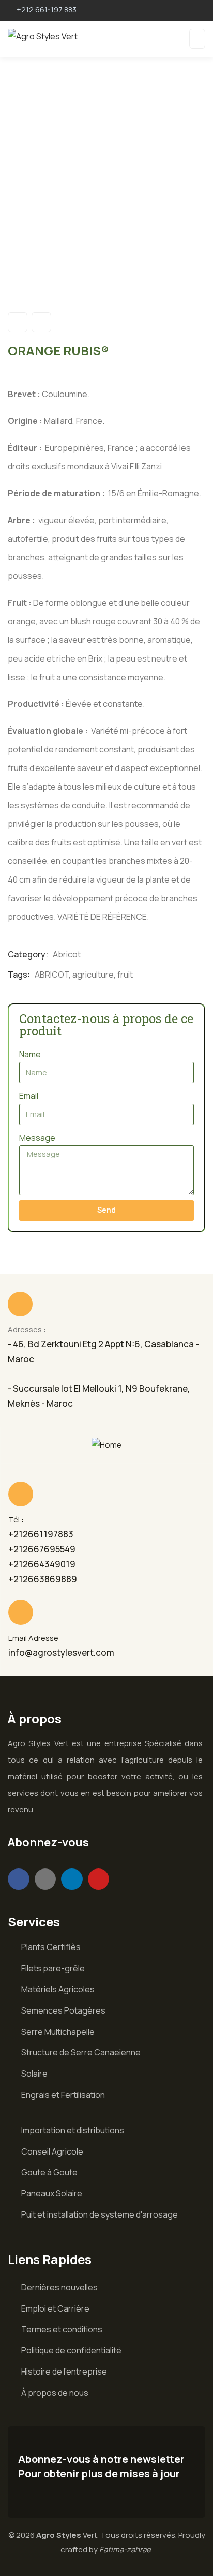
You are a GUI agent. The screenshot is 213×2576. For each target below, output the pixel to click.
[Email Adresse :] (21, 1612)
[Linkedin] (72, 1879)
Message (37, 1138)
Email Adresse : (35, 1638)
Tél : (16, 1520)
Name (30, 1054)
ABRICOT (52, 975)
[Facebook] (19, 1879)
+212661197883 (41, 1534)
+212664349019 (42, 1564)
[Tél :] (21, 1494)
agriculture (93, 975)
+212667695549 (42, 1549)
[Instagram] (45, 1879)
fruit (125, 975)
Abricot (67, 954)
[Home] (106, 1445)
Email (29, 1096)
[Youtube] (99, 1879)
